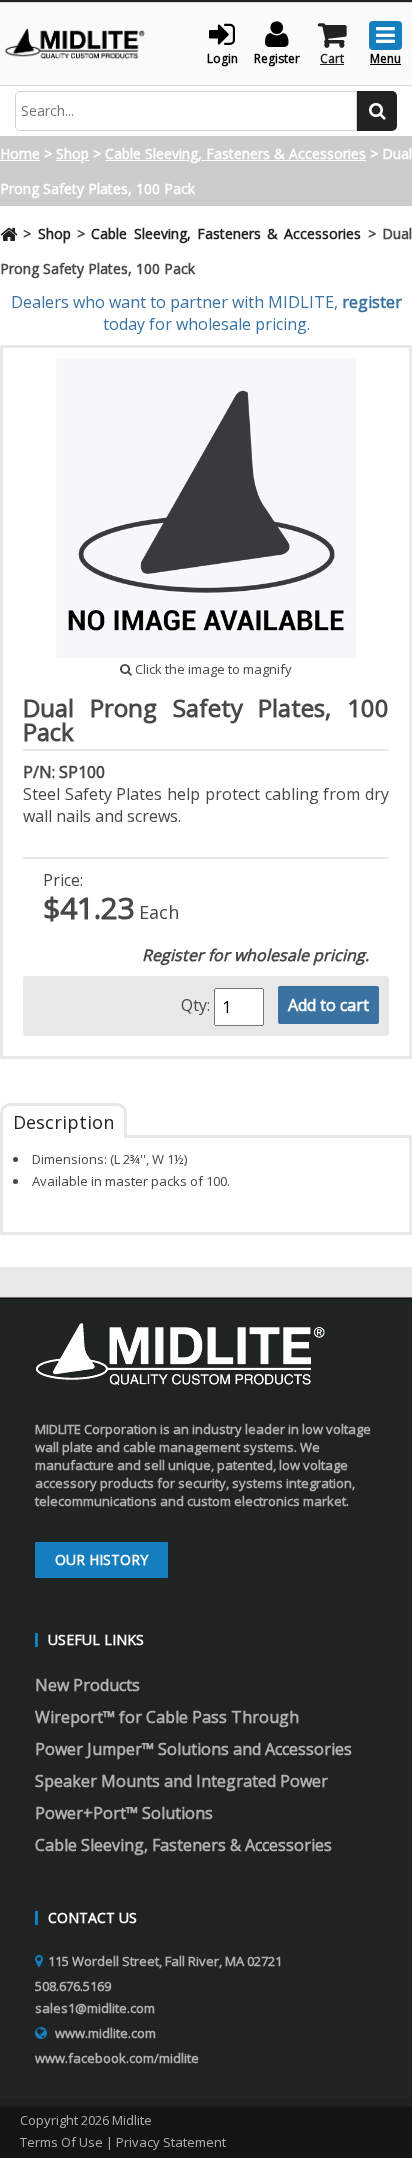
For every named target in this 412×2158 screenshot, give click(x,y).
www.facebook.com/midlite (117, 2058)
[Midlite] (75, 42)
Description (63, 1122)
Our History (101, 1559)
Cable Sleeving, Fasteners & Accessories (235, 153)
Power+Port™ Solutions (124, 1813)
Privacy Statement (171, 2142)
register (372, 302)
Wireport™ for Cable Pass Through (167, 1717)
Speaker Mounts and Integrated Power (181, 1781)
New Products (87, 1685)
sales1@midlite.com (95, 2008)
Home (20, 153)
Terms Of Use (61, 2142)
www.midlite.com (105, 2033)
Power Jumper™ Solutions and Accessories (193, 1749)
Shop (72, 153)
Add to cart (328, 1005)
